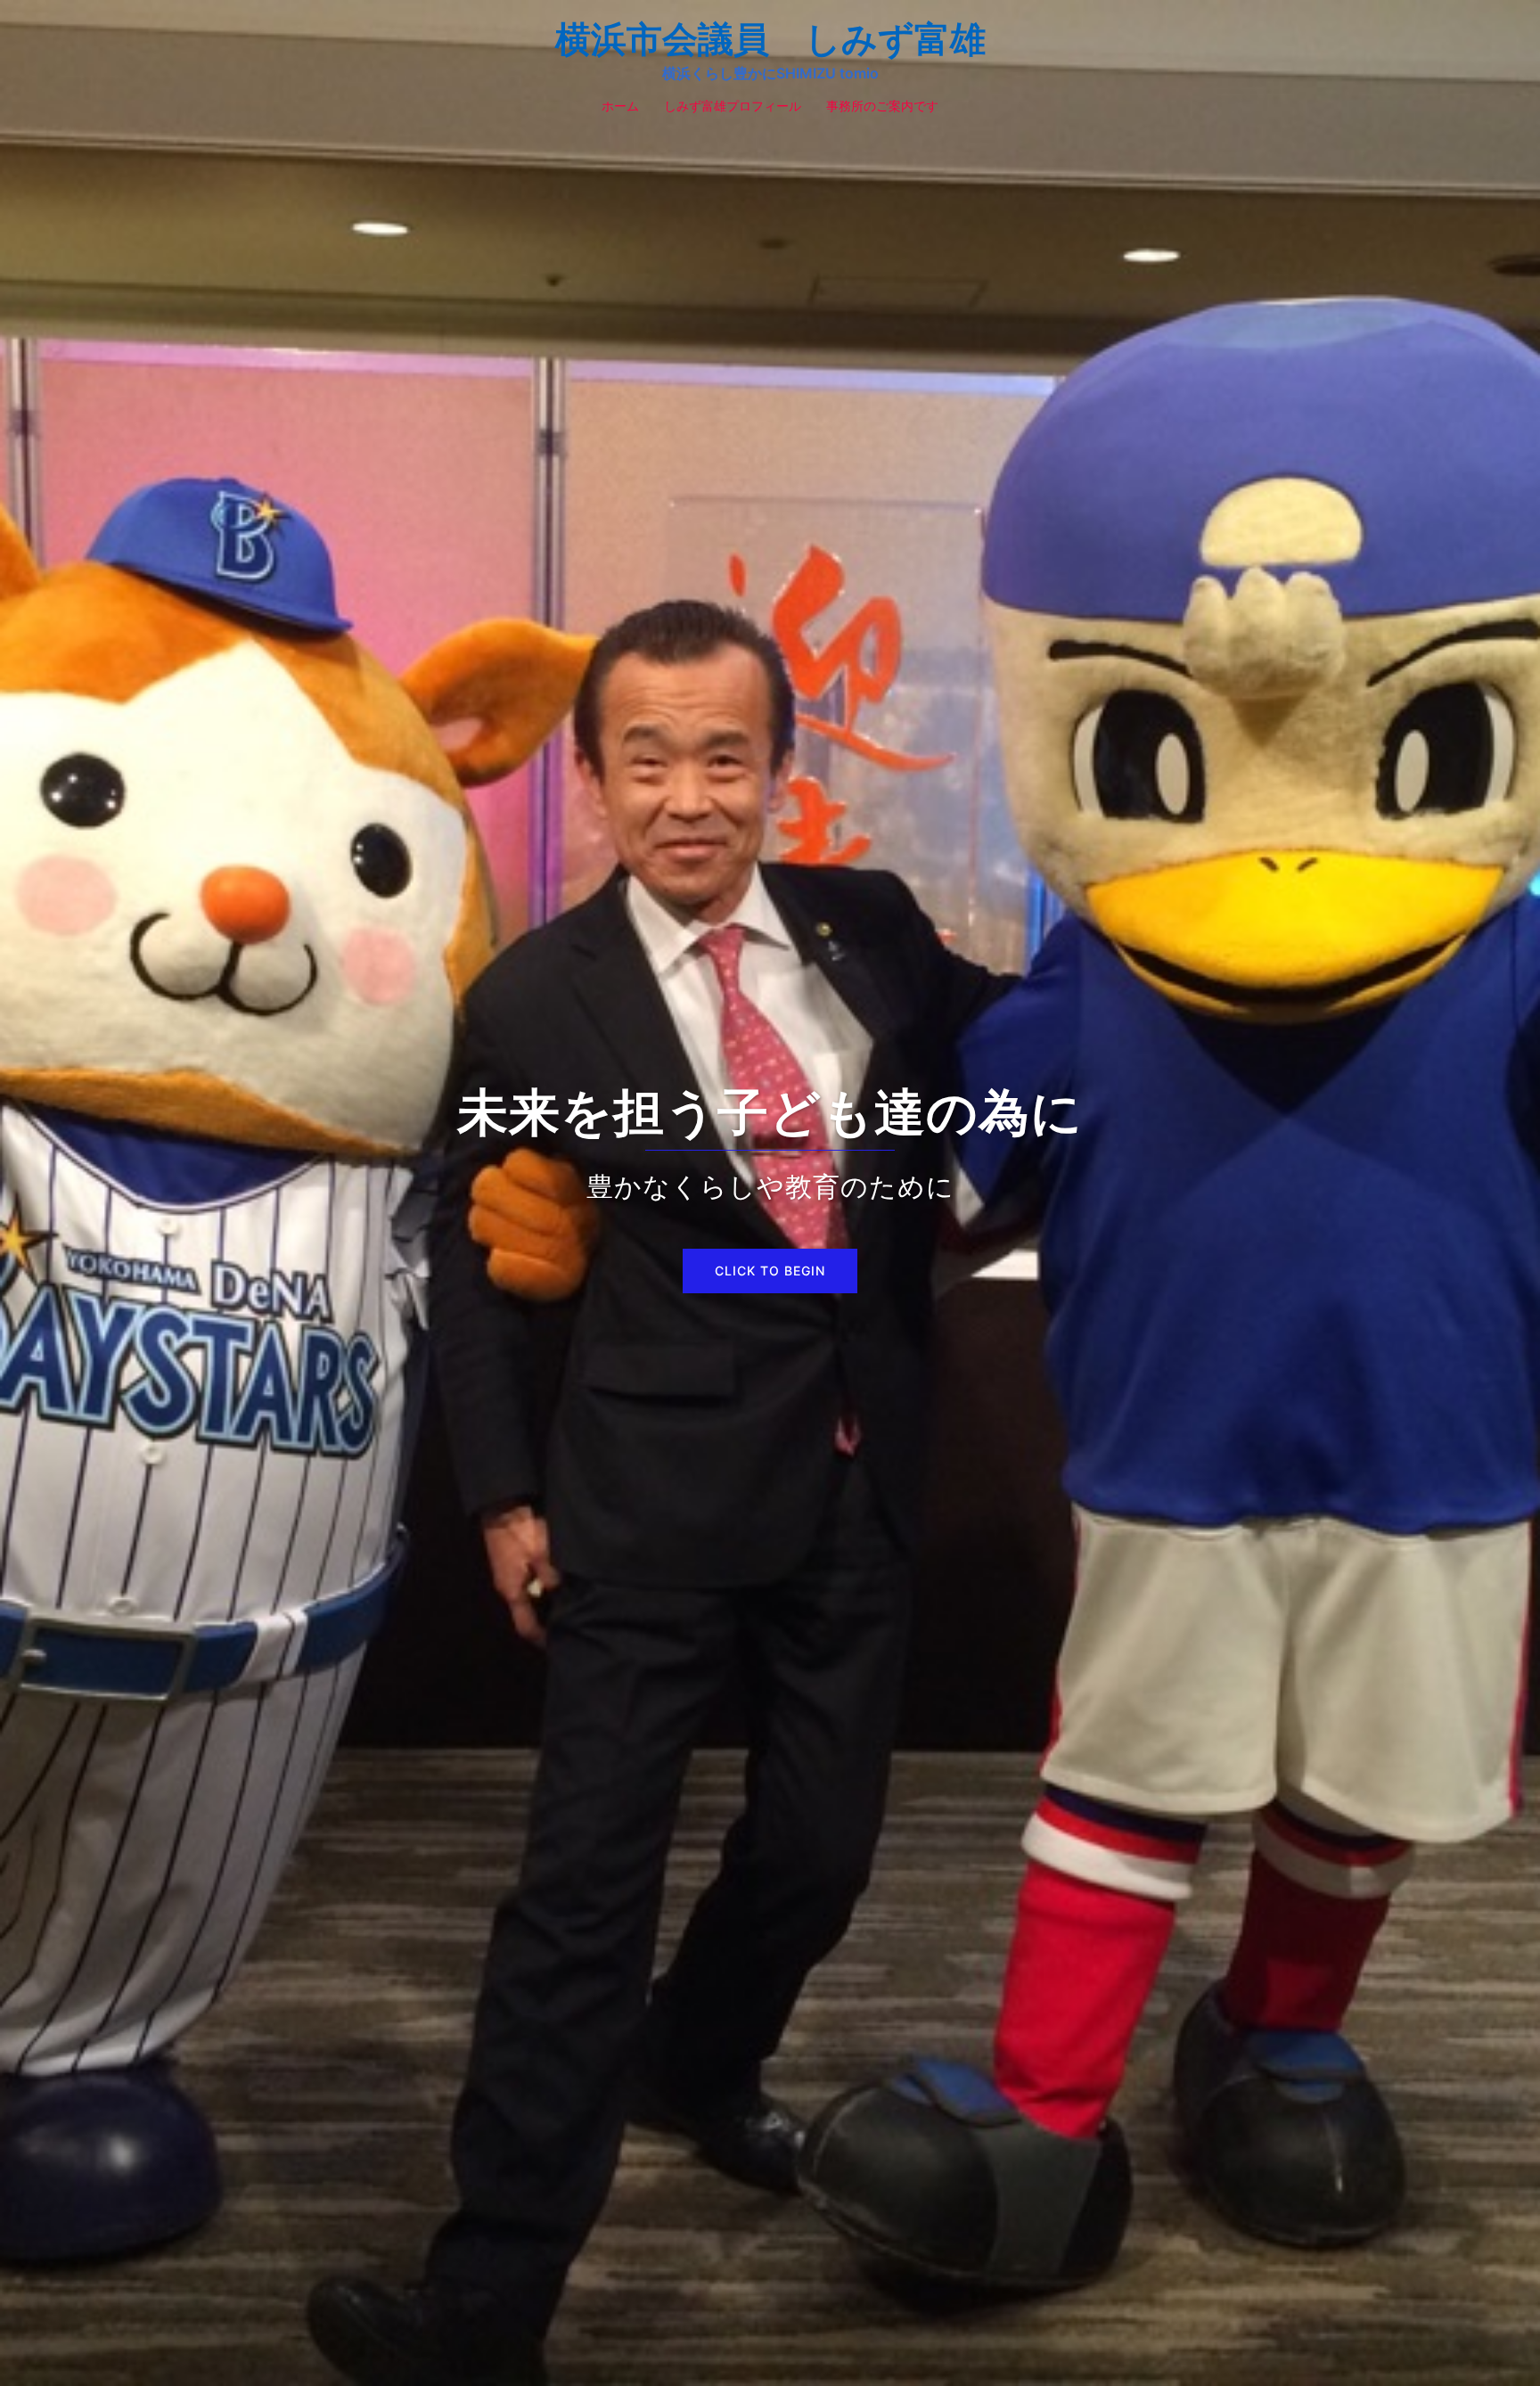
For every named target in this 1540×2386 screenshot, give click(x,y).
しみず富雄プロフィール (733, 106)
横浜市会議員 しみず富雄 (770, 39)
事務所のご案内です (882, 106)
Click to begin (770, 1271)
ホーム (620, 106)
